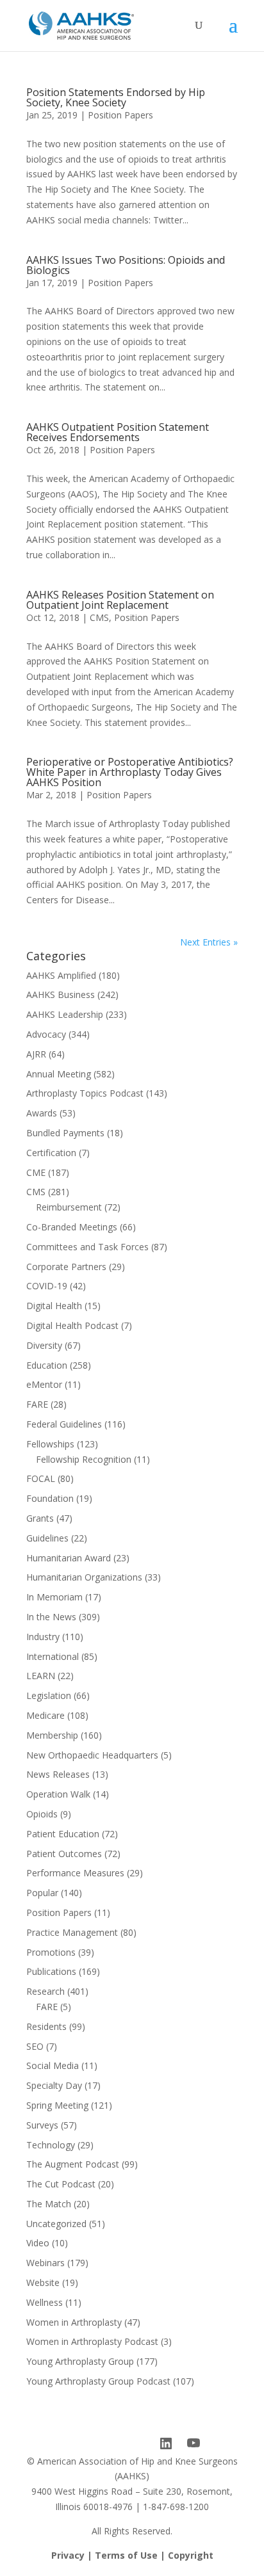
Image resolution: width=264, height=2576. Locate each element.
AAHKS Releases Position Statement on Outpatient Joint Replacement (120, 600)
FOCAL (41, 1478)
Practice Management (72, 1932)
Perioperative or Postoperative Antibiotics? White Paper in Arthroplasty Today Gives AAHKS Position (130, 772)
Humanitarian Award (69, 1558)
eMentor (44, 1384)
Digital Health (54, 1306)
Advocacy (46, 1034)
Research (45, 1991)
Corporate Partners (66, 1267)
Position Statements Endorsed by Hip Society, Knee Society (116, 97)
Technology (51, 2145)
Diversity (44, 1345)
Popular (42, 1893)
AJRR (36, 1054)
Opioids (42, 1814)
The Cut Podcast (61, 2184)
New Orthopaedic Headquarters (92, 1755)
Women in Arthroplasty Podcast (92, 2341)
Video (38, 2243)
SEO (35, 2046)
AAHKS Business (61, 994)
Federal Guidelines (64, 1424)
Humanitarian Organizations (84, 1577)
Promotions (51, 1952)
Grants (40, 1518)
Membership (52, 1735)
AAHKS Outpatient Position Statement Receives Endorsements (118, 432)
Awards (42, 1113)
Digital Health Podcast (72, 1325)
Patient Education (63, 1834)
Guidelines (47, 1538)
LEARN (41, 1676)
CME (36, 1172)
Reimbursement (69, 1207)
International (53, 1656)
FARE (37, 1404)
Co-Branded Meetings (72, 1227)
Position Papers (120, 115)
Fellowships (50, 1444)
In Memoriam (54, 1597)
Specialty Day (54, 2085)
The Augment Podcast (73, 2164)
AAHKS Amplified (61, 975)
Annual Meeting (59, 1074)
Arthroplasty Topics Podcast (85, 1093)
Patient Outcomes (64, 1854)
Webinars (45, 2263)
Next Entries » (209, 942)
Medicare (45, 1715)
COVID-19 (47, 1286)
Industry (43, 1637)
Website (43, 2282)
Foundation (50, 1498)
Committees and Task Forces (87, 1247)
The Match (49, 2204)
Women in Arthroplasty (74, 2322)
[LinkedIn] (166, 2443)
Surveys (42, 2125)
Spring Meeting (57, 2105)
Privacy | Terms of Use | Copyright (132, 2555)
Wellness (45, 2302)
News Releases (58, 1774)
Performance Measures (75, 1873)
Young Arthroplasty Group (80, 2361)
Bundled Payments (65, 1133)
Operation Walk (58, 1794)
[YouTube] (194, 2443)
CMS (99, 617)
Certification (51, 1153)
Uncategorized (56, 2224)
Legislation (49, 1695)
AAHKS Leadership (65, 1014)
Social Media (53, 2065)
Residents (46, 2026)
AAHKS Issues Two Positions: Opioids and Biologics (126, 265)
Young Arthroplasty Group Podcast (98, 2381)
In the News (51, 1617)
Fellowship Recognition (84, 1459)
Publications (51, 1971)
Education (47, 1365)
